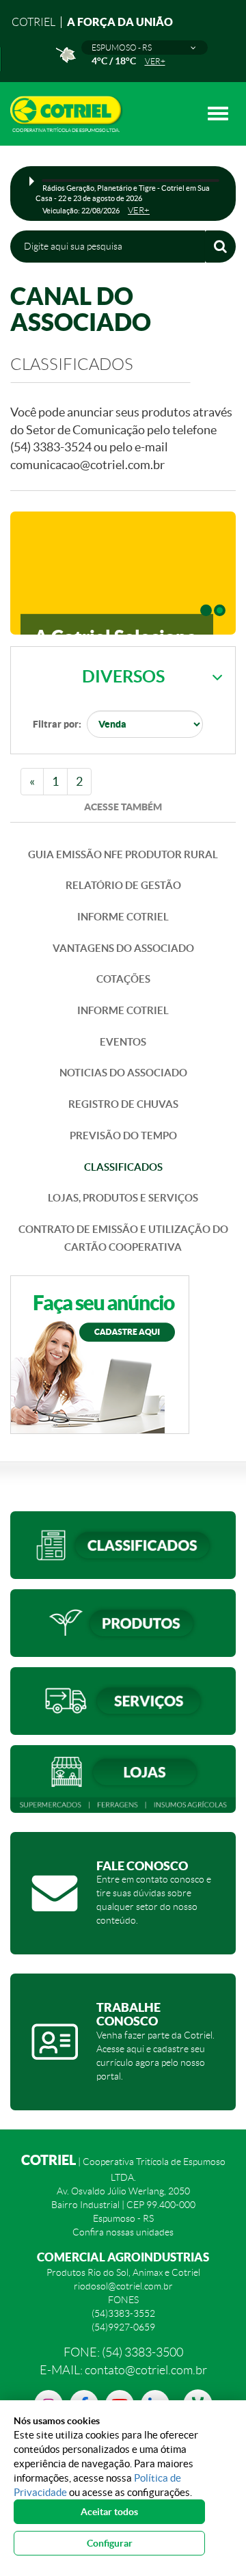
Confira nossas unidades (123, 2232)
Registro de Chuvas (123, 1104)
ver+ (155, 61)
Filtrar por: (57, 724)
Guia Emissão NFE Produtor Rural (123, 854)
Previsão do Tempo (123, 1136)
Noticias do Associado (123, 1073)
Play (32, 181)
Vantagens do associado (123, 948)
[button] (145, 48)
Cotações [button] (123, 979)
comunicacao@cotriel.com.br (87, 465)
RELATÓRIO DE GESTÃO (123, 885)
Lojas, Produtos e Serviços (123, 1198)
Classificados (123, 1167)
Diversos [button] (123, 676)
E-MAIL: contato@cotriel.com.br (123, 2370)
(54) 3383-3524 (52, 447)
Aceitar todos (109, 2512)
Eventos (123, 1042)
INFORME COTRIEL (123, 917)
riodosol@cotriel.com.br (123, 2286)
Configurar (110, 2543)
